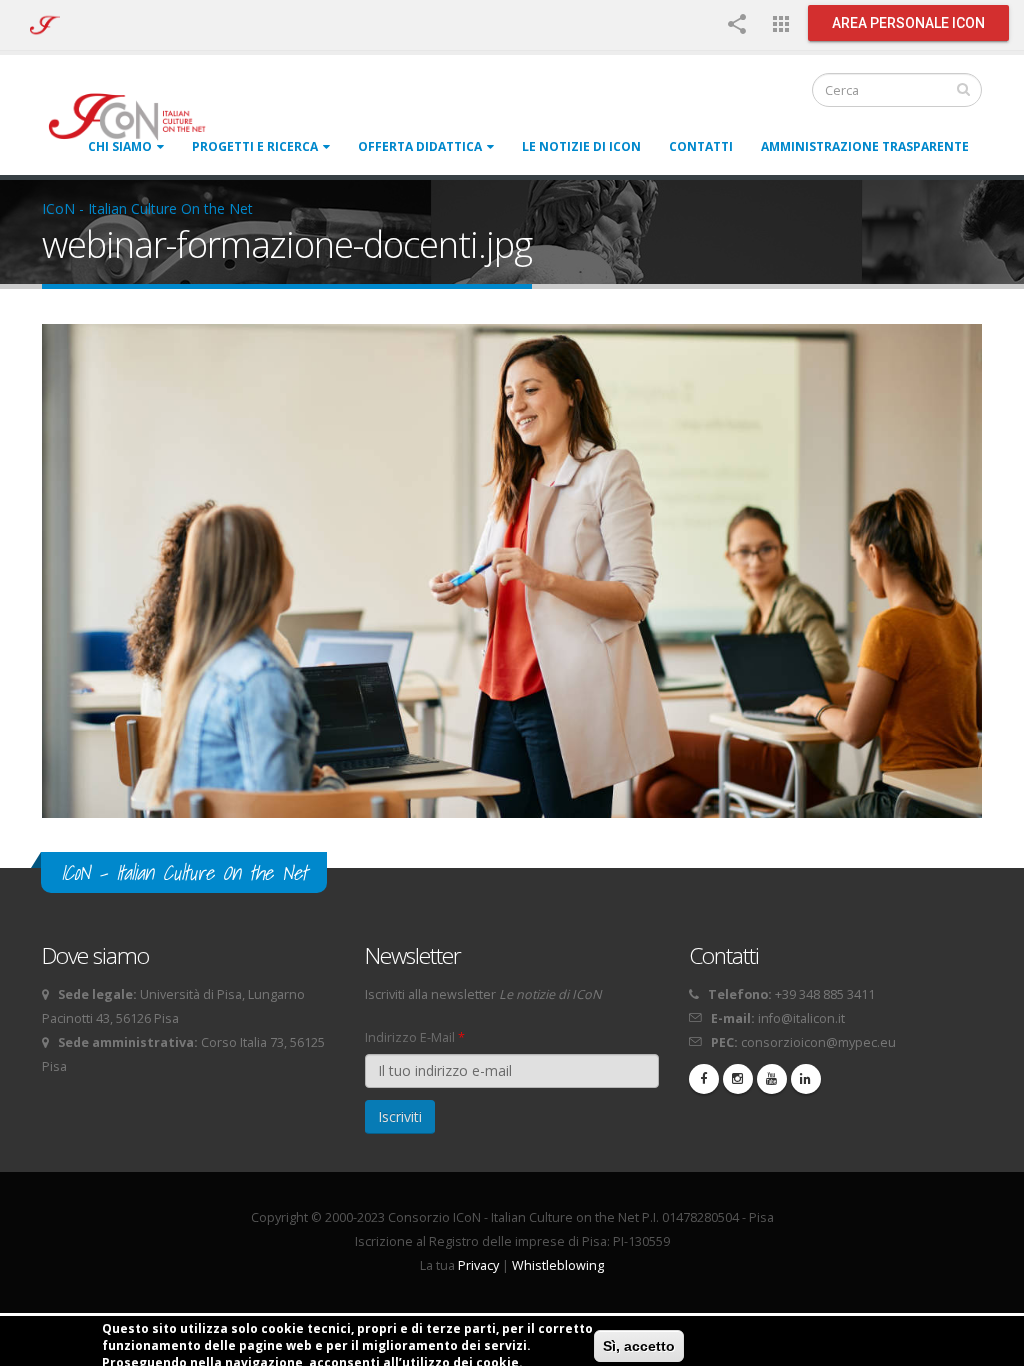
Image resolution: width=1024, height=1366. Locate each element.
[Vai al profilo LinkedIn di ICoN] (806, 1079)
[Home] (136, 115)
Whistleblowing (558, 1265)
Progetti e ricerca (255, 146)
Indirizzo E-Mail (415, 1037)
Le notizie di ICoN (581, 146)
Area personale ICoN (908, 23)
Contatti (701, 146)
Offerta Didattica (420, 146)
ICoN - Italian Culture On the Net (147, 208)
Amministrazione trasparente (865, 146)
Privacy (478, 1265)
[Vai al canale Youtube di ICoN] (772, 1079)
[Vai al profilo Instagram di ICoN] (738, 1079)
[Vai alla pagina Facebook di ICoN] (704, 1079)
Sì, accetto (639, 1346)
